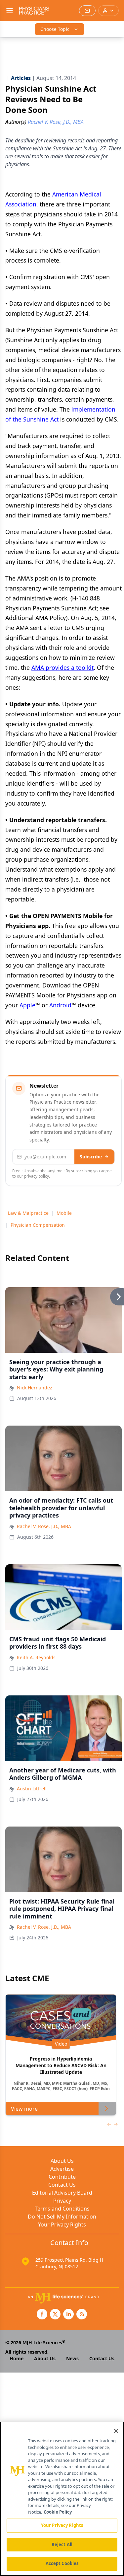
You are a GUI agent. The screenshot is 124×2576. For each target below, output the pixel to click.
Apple (27, 1005)
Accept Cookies (62, 2563)
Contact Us (62, 2185)
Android (60, 1005)
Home (17, 2358)
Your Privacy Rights (62, 2225)
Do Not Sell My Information (62, 2217)
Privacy (62, 2201)
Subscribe (91, 1157)
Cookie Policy (58, 2512)
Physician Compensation (38, 1225)
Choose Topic (55, 29)
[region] (62, 2499)
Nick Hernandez (35, 1388)
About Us (62, 2161)
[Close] (116, 2431)
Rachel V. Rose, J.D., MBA (44, 1526)
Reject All (62, 2544)
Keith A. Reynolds (36, 1657)
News (72, 2358)
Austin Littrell (32, 1789)
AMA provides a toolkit (62, 667)
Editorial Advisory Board (62, 2193)
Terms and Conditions (62, 2209)
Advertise (62, 2169)
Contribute (62, 2177)
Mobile (64, 1213)
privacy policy (37, 1176)
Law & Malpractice (28, 1213)
